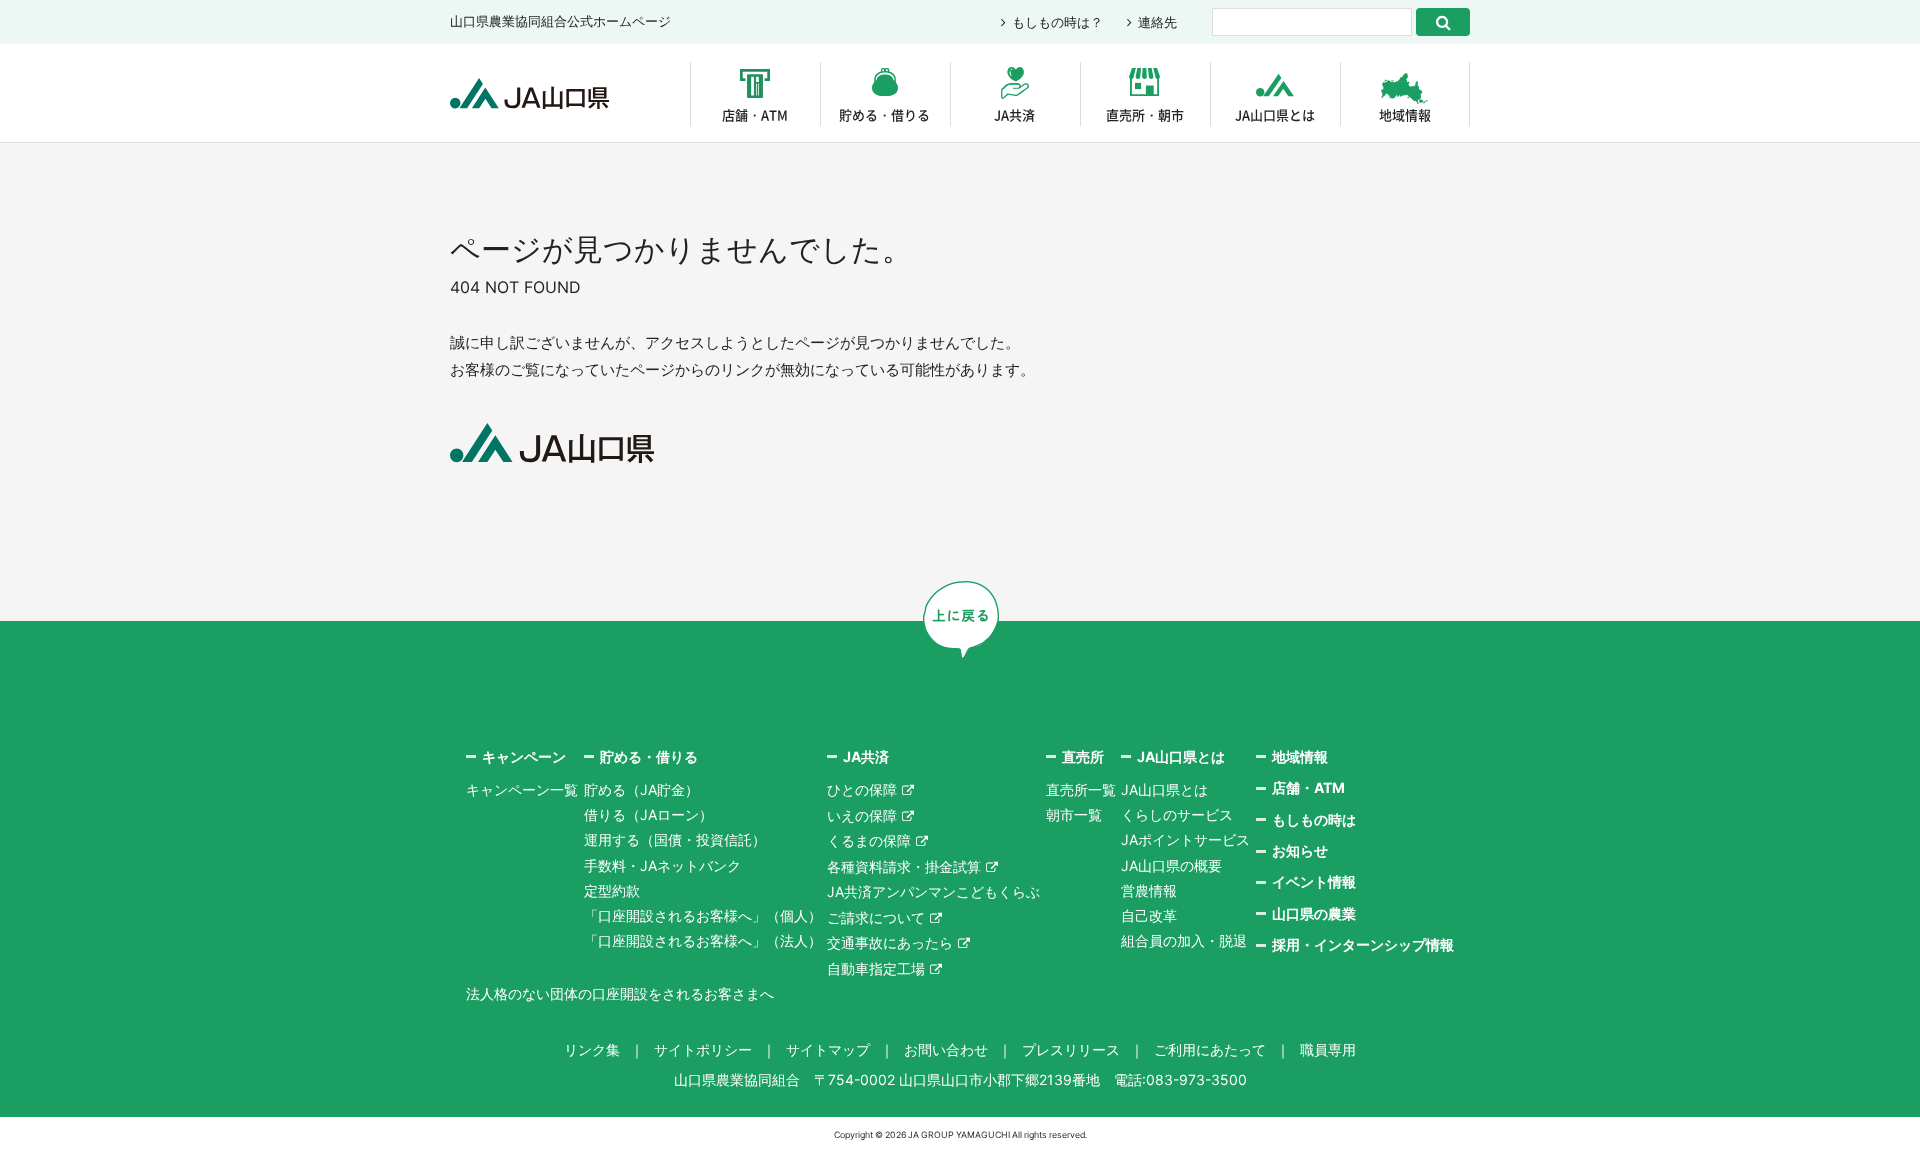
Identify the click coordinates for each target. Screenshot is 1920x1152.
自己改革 (1149, 915)
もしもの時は (1314, 819)
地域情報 (1405, 114)
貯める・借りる (884, 114)
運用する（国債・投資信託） (675, 839)
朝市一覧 (1074, 814)
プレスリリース (1071, 1049)
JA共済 (1014, 114)
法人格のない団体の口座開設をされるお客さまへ (620, 993)
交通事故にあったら (890, 942)
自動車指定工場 (876, 968)
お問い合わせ (946, 1049)
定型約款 (612, 890)
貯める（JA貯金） (641, 789)
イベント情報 (1314, 881)
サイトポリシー (703, 1049)
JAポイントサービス (1185, 839)
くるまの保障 (869, 840)
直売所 (1083, 756)
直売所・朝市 (1145, 114)
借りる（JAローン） (648, 814)
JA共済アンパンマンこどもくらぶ (933, 891)
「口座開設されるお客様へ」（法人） (703, 940)
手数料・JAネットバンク (662, 865)
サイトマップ (828, 1049)
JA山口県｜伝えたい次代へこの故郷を (529, 93)
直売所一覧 (1081, 789)
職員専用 (1328, 1049)
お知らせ (1300, 850)
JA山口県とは (1275, 114)
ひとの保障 (862, 789)
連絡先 (1157, 22)
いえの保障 (862, 815)
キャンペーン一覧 (522, 789)
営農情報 (1149, 890)
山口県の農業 (1314, 913)
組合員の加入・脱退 (1184, 940)
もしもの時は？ (1057, 22)
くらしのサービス (1177, 814)
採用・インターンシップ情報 (1363, 944)
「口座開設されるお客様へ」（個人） (703, 915)
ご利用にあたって (1210, 1049)
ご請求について (876, 917)
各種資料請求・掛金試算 (904, 866)
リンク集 (592, 1049)
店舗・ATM (755, 114)
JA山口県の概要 (1171, 865)
